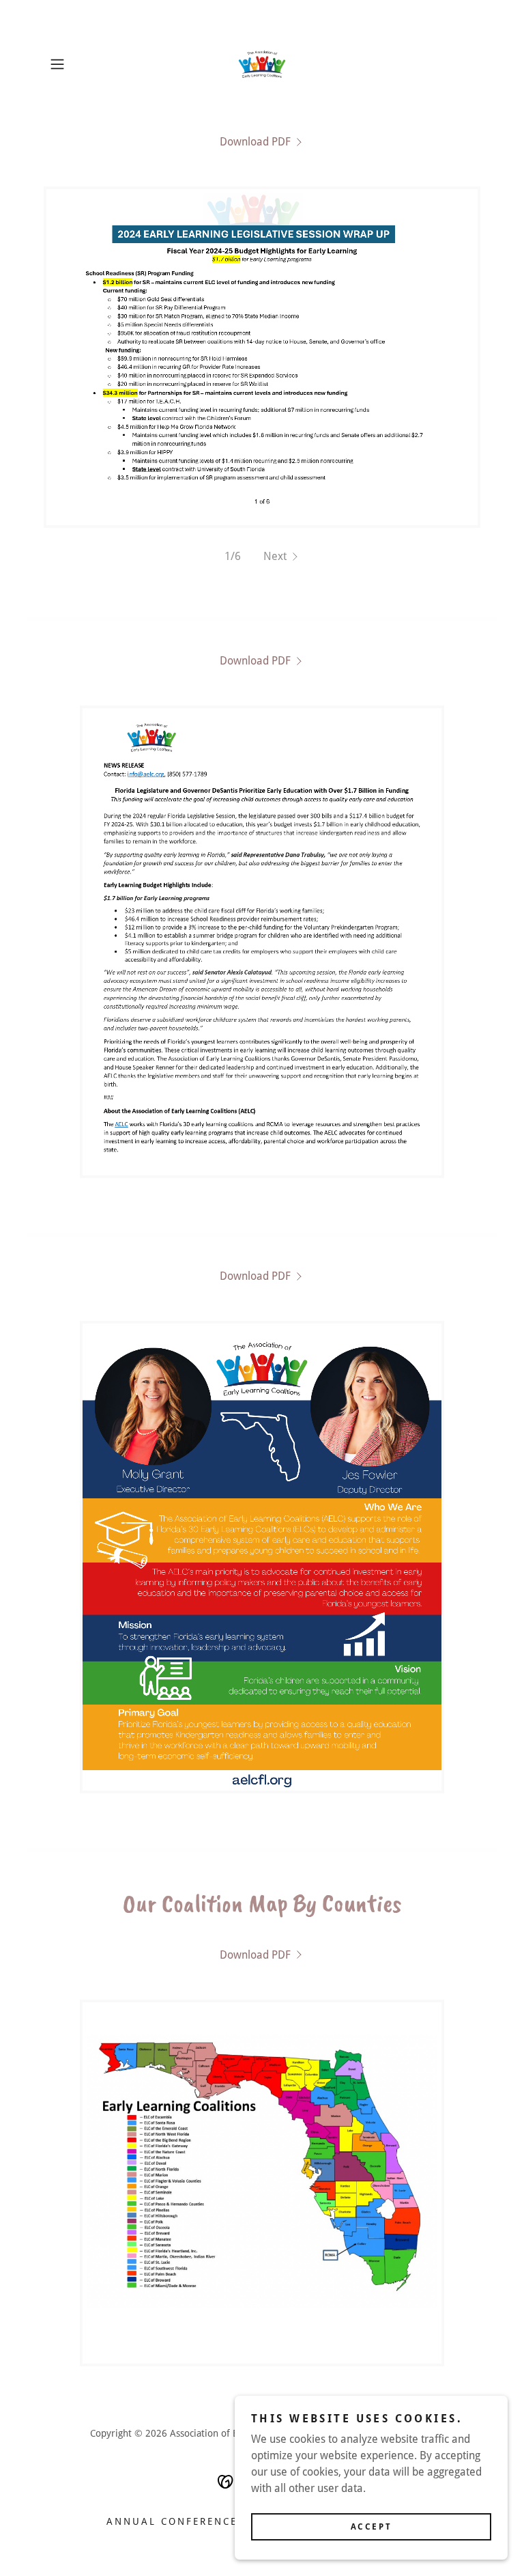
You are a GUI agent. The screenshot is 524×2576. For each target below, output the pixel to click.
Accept (371, 2527)
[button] (76, 64)
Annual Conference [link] (172, 2521)
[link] (262, 64)
